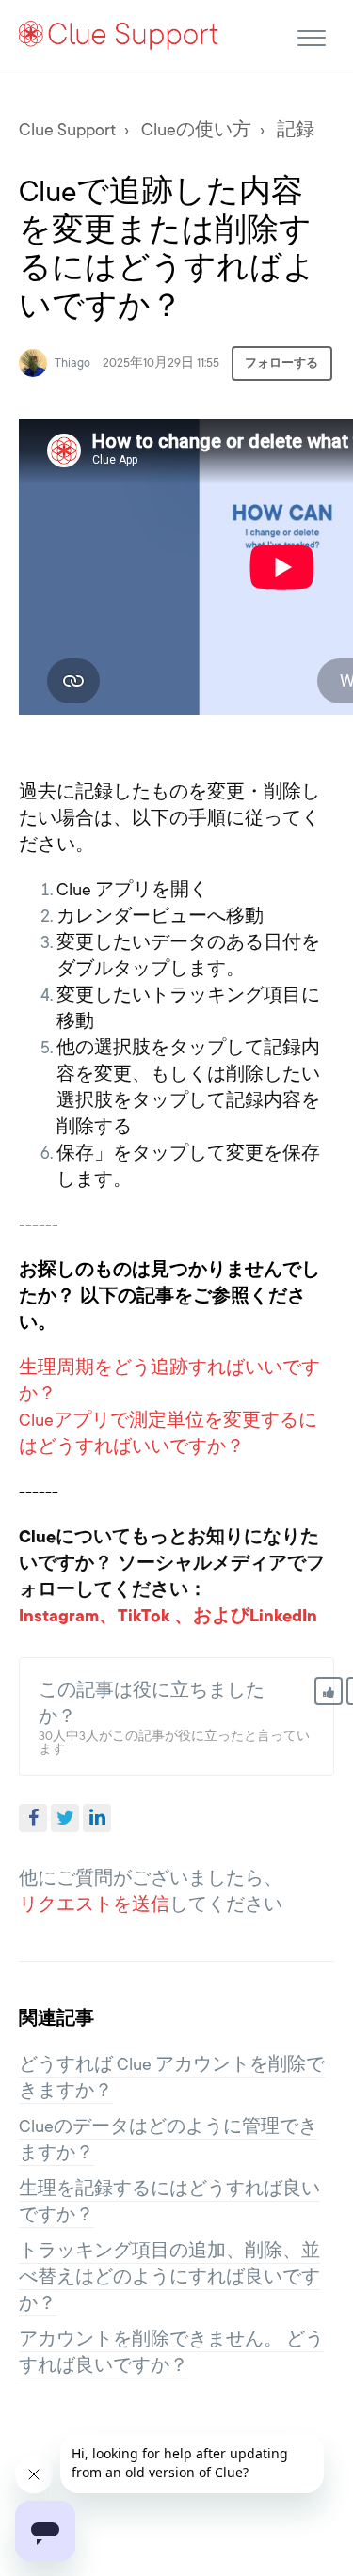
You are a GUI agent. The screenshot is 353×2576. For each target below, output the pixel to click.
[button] (311, 35)
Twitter (65, 1818)
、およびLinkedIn (246, 1616)
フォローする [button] (282, 363)
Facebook (33, 1818)
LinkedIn (97, 1818)
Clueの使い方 (196, 130)
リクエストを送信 (94, 1904)
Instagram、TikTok (94, 1616)
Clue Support (67, 130)
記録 (296, 130)
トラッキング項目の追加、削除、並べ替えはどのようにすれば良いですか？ (169, 2277)
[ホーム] (119, 34)
